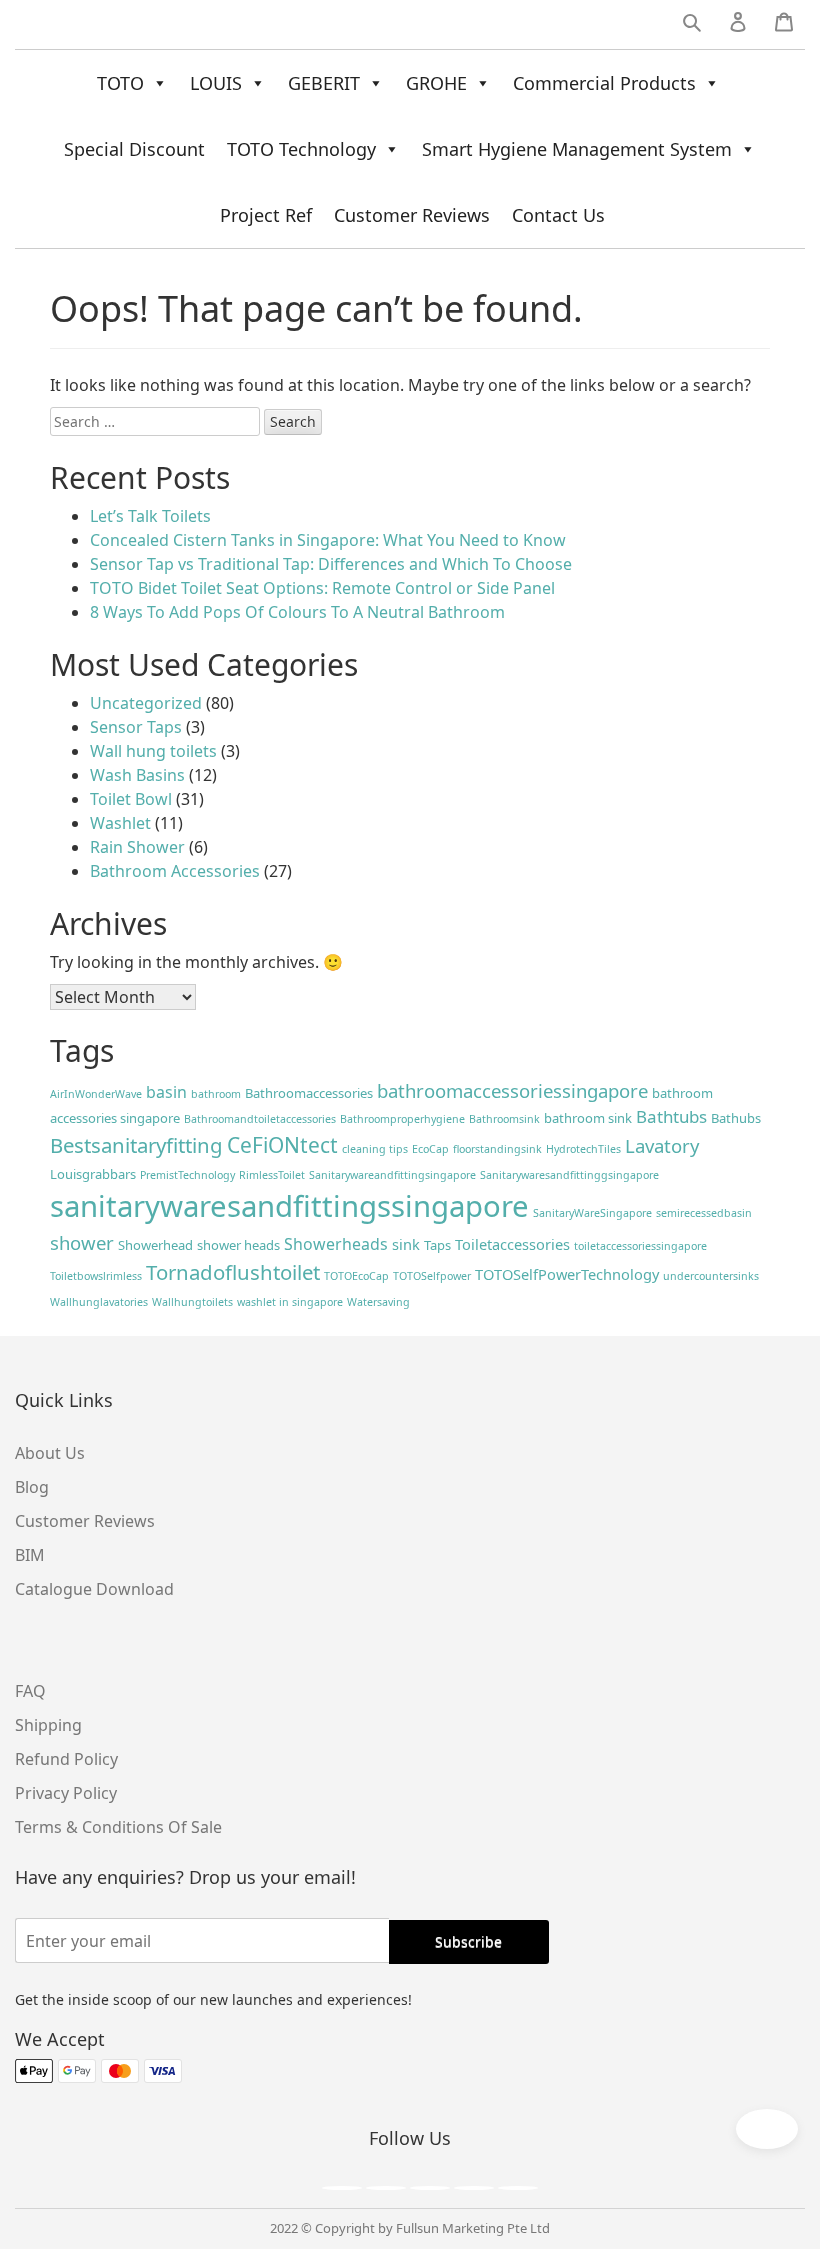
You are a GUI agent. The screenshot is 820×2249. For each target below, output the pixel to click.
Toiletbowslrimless (96, 1276)
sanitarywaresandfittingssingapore (289, 1206)
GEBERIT (324, 83)
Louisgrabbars (93, 1174)
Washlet (120, 823)
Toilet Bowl (131, 799)
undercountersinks (711, 1276)
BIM (30, 1555)
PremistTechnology (187, 1175)
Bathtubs (671, 1116)
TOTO (120, 83)
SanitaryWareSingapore (592, 1213)
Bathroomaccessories (309, 1093)
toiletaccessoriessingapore (640, 1246)
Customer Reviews (412, 215)
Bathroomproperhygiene (402, 1119)
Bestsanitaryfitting (136, 1145)
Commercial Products (604, 83)
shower (82, 1242)
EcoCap (430, 1149)
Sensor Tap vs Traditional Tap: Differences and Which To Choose (331, 564)
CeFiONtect (282, 1145)
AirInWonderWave (96, 1094)
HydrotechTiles (583, 1149)
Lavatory (662, 1145)
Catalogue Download (94, 1589)
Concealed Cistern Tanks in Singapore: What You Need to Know (328, 540)
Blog (32, 1487)
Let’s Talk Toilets (150, 516)
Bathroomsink (504, 1119)
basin (166, 1092)
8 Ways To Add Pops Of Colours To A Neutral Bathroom (297, 612)
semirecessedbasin (704, 1213)
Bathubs (736, 1118)
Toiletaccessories (512, 1244)
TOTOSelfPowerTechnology (567, 1274)
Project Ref (266, 215)
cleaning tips (375, 1149)
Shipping (48, 1725)
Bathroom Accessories (175, 871)
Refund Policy (66, 1759)
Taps (437, 1245)
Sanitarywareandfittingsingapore (392, 1175)
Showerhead (155, 1245)
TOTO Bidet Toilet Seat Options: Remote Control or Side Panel (322, 588)
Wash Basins (137, 775)
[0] (784, 26)
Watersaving (378, 1302)
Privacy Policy (66, 1793)
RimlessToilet (272, 1175)
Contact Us (558, 215)
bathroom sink (588, 1118)
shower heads (238, 1245)
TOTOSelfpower (432, 1276)
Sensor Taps (136, 727)
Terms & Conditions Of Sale (118, 1827)
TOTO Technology (301, 149)
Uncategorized (146, 703)
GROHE (436, 83)
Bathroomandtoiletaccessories (260, 1119)
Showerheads (336, 1244)
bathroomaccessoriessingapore (512, 1090)
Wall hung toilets (153, 751)
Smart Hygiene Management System (577, 149)
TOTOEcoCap (356, 1276)
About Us (50, 1453)
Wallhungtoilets (192, 1302)
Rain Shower (137, 847)
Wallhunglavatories (99, 1302)
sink (406, 1244)
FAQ (30, 1691)
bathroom (216, 1094)
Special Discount (134, 149)
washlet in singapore (290, 1302)
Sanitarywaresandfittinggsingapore (569, 1175)
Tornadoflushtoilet (233, 1272)
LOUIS (216, 83)
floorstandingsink (497, 1149)
